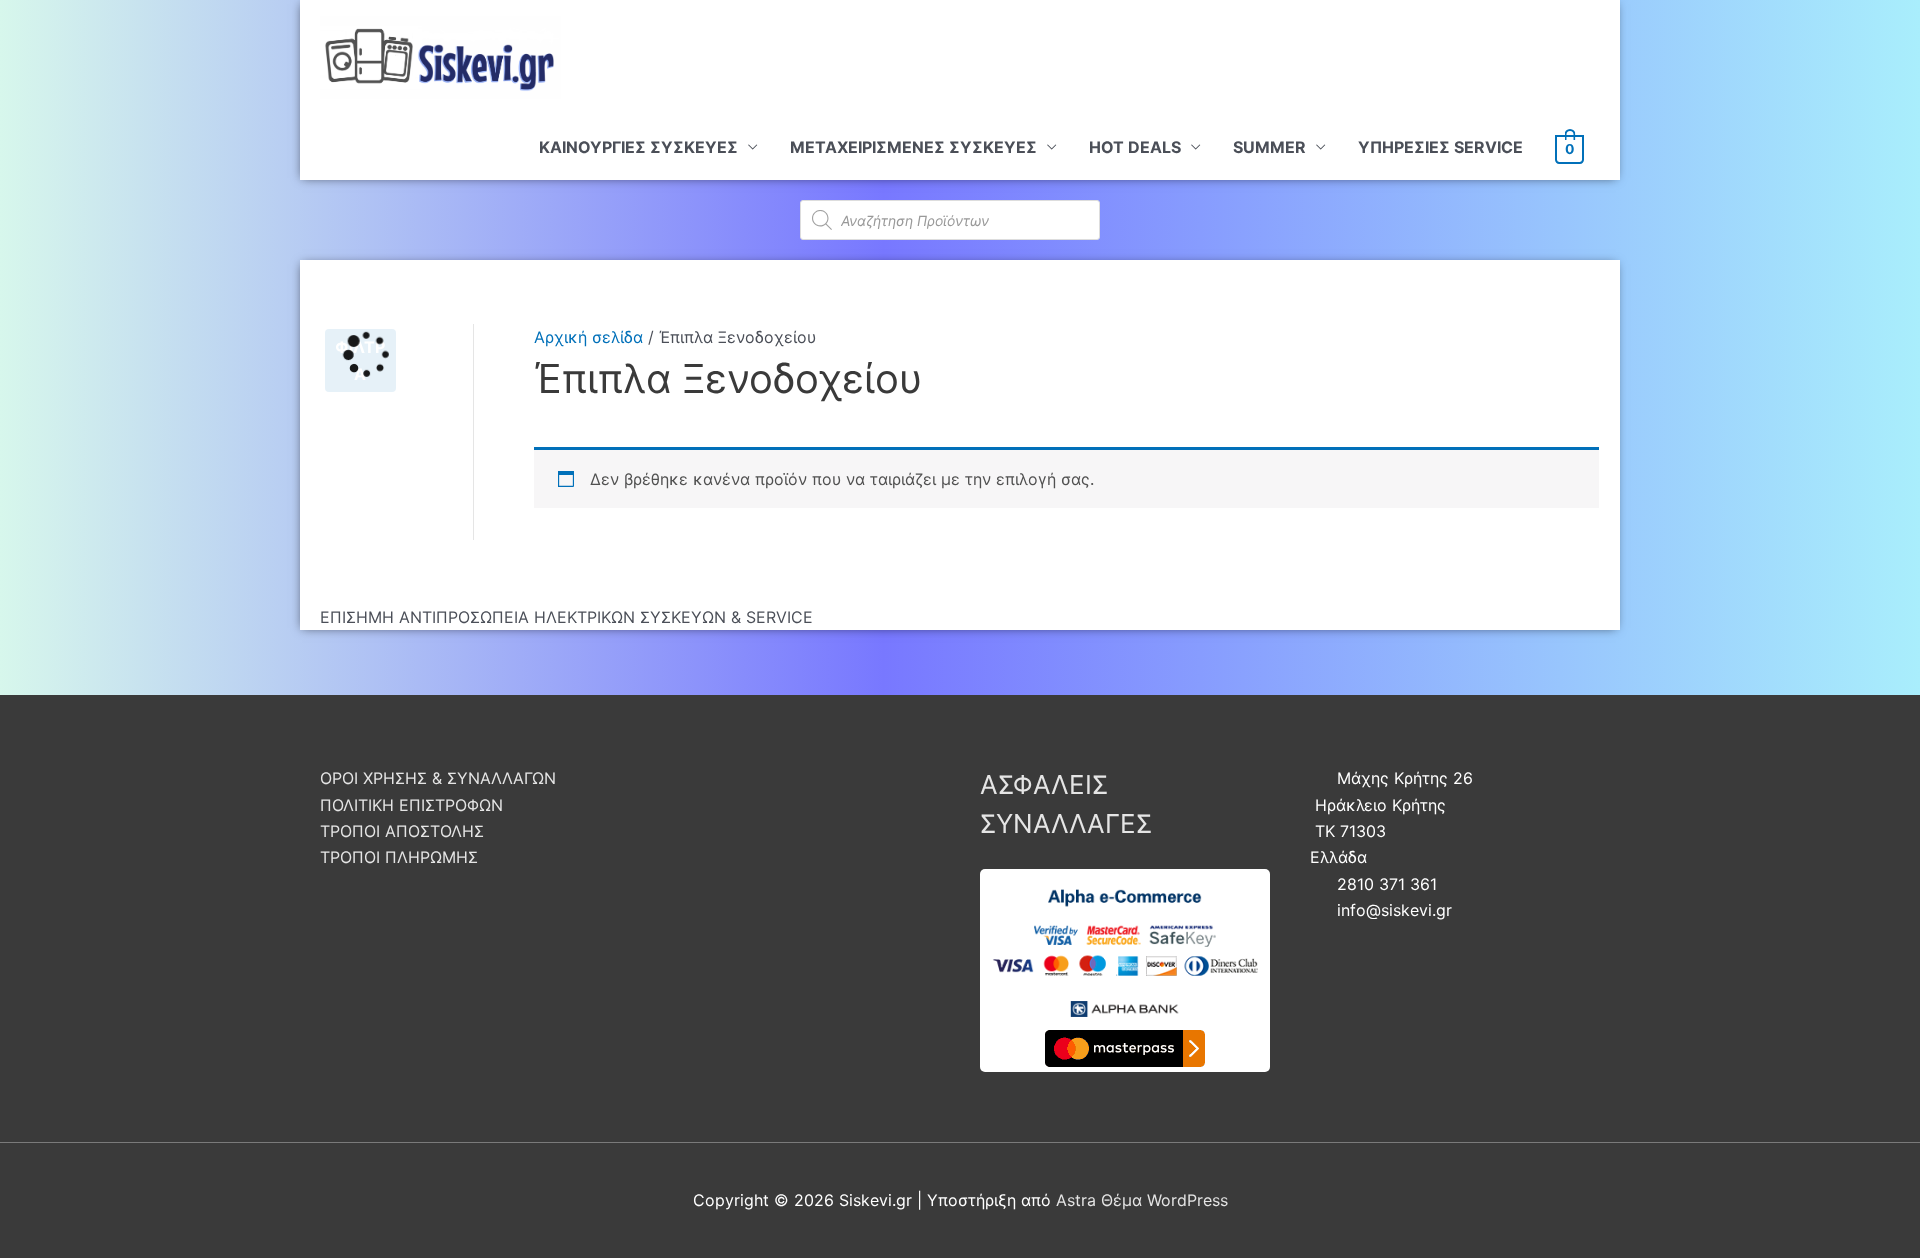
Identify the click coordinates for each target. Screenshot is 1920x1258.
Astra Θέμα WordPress (1142, 1200)
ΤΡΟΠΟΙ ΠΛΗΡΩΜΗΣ (399, 857)
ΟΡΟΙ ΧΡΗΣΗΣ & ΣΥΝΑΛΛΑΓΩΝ (438, 778)
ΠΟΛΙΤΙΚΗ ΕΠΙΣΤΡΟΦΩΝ (411, 805)
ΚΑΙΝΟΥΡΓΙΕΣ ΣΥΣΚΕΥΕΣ (638, 147)
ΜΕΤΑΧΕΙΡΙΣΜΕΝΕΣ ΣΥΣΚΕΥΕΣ (913, 147)
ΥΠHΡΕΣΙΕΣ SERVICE (1440, 147)
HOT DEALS (1135, 147)
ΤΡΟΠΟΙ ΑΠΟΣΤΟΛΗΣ (402, 831)
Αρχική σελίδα (588, 337)
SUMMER (1269, 147)
